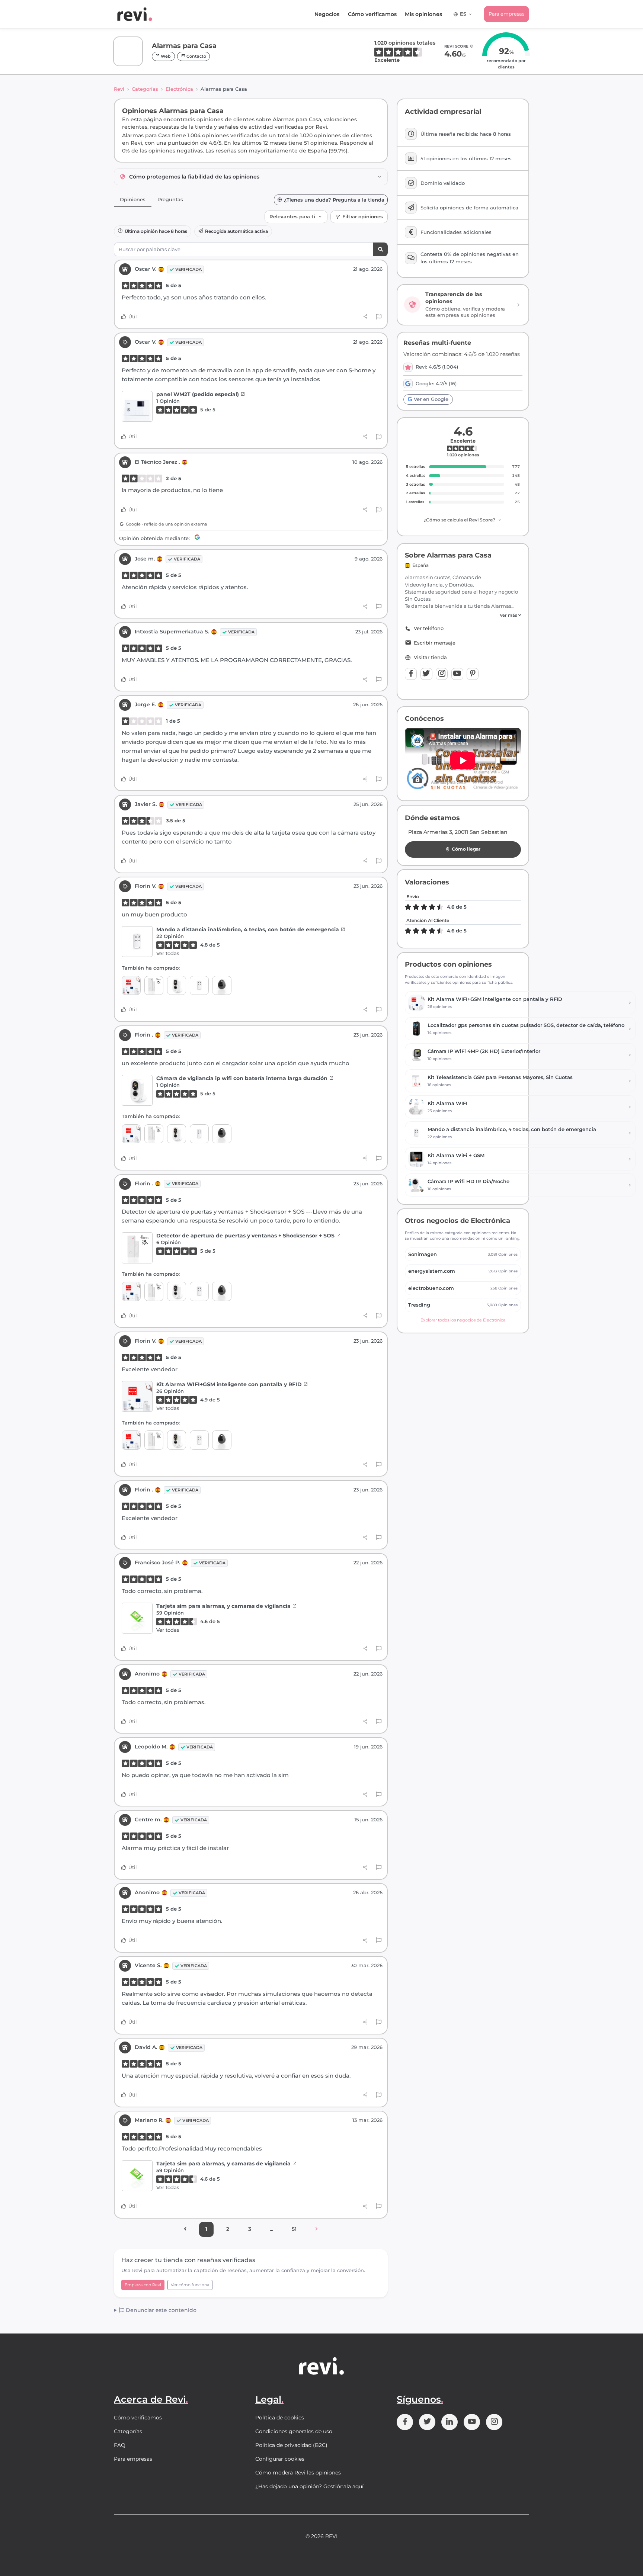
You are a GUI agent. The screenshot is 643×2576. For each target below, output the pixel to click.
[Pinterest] (473, 674)
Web (165, 56)
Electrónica (179, 89)
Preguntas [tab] (170, 199)
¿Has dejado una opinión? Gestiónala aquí (309, 2486)
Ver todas (168, 953)
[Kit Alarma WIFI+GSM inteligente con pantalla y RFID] (131, 985)
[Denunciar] (379, 317)
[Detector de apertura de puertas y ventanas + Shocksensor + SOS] (154, 985)
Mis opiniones (423, 14)
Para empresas (506, 14)
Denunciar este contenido (160, 2310)
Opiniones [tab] (133, 199)
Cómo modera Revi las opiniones (298, 2473)
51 (294, 2229)
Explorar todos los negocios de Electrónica (463, 1320)
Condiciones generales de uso (294, 2431)
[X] (426, 674)
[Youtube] (457, 674)
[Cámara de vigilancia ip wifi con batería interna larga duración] (177, 985)
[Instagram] (442, 674)
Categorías (145, 89)
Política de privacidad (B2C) (291, 2445)
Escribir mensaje (435, 643)
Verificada (188, 269)
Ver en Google (430, 399)
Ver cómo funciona (190, 2285)
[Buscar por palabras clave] (380, 249)
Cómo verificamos (372, 14)
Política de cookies (280, 2418)
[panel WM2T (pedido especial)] (137, 406)
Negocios (327, 14)
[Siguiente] (316, 2229)
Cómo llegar (466, 849)
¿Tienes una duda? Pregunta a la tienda (334, 200)
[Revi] (135, 14)
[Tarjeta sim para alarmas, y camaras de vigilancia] (137, 1618)
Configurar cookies (280, 2459)
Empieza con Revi (143, 2285)
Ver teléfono (429, 628)
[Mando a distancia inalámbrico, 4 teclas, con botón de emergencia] (137, 942)
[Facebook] (411, 674)
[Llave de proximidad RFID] (222, 985)
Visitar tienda (430, 657)
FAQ (120, 2445)
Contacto (196, 56)
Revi (119, 89)
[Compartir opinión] (365, 317)
